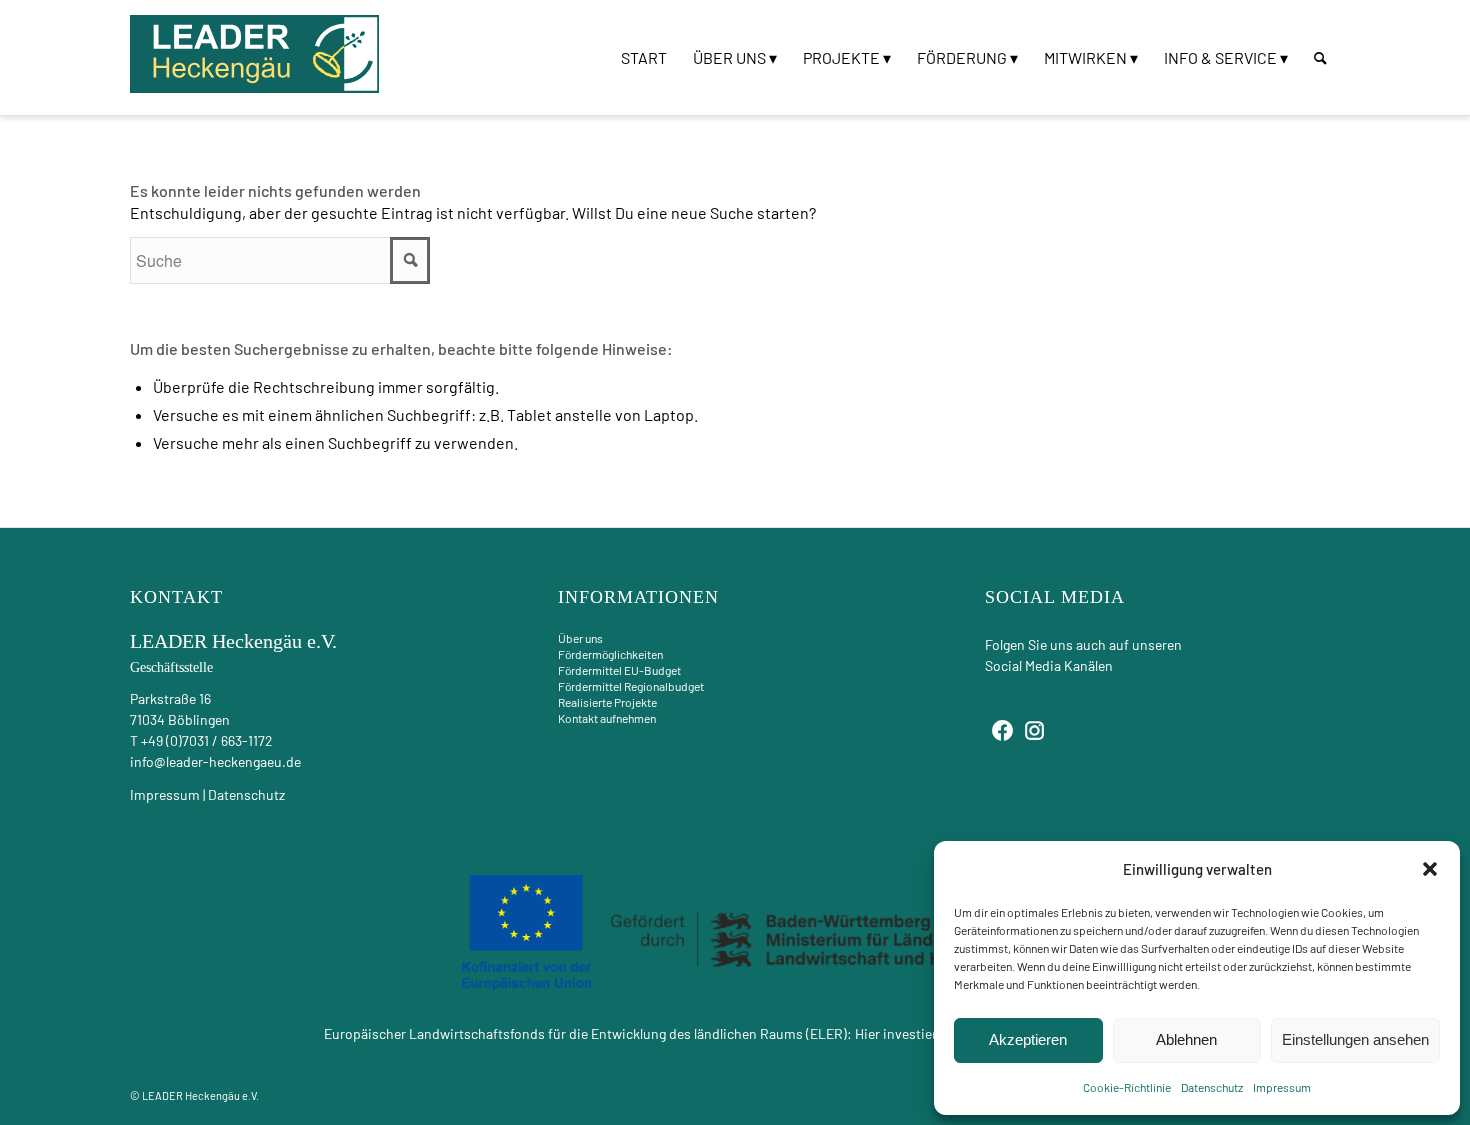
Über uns (580, 638)
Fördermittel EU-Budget (619, 670)
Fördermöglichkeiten (610, 654)
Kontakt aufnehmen (607, 718)
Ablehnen (1186, 1039)
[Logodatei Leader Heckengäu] (255, 54)
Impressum (1282, 1087)
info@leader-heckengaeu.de (215, 761)
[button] (1430, 869)
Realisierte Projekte (607, 702)
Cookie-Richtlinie (1127, 1087)
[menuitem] (644, 57)
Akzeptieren (1028, 1039)
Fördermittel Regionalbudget (631, 686)
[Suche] (1320, 57)
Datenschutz (1212, 1087)
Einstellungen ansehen (1355, 1039)
